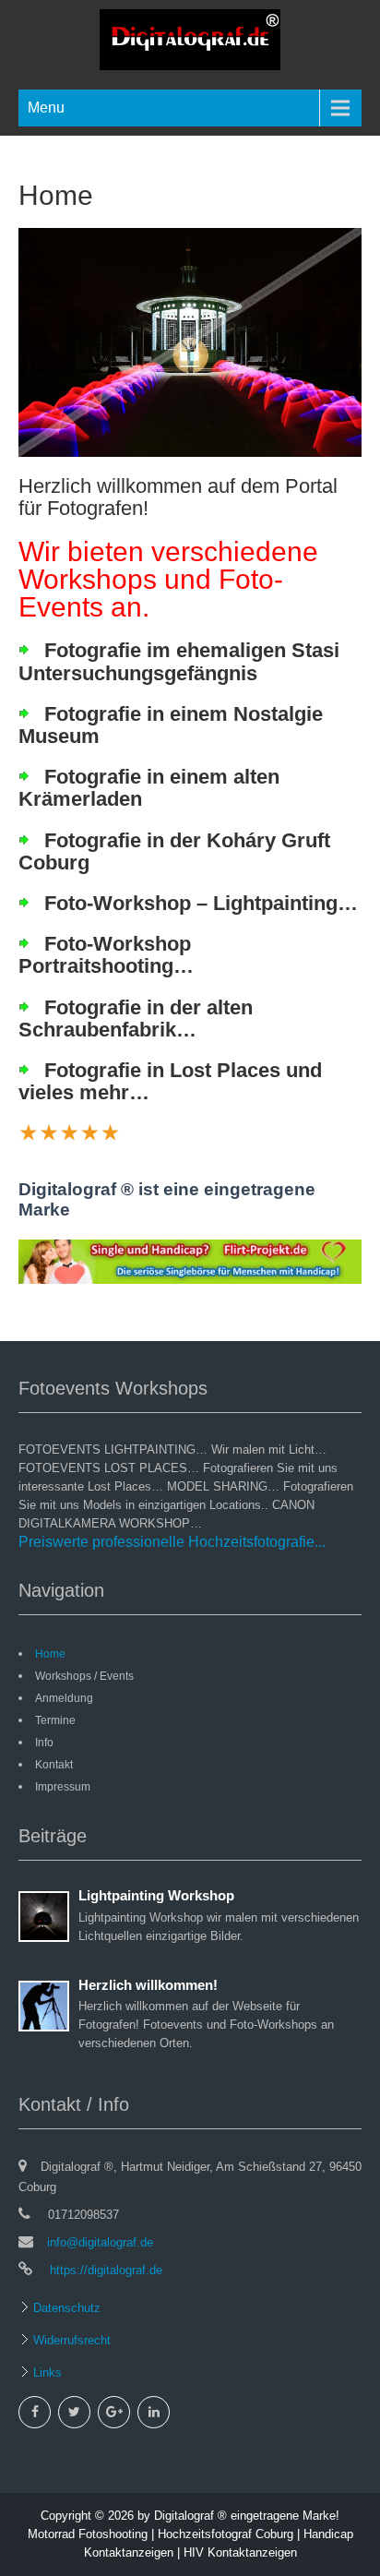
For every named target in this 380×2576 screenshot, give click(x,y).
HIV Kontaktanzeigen (240, 2552)
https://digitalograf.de (104, 2270)
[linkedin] (154, 2412)
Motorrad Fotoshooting (88, 2534)
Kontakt (54, 1765)
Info (44, 1743)
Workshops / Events (84, 1676)
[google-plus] (114, 2412)
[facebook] (35, 2412)
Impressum (63, 1787)
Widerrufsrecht (70, 2340)
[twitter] (74, 2412)
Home (50, 1654)
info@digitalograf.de (100, 2242)
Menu (46, 108)
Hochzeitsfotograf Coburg (226, 2534)
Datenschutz (65, 2308)
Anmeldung (64, 1698)
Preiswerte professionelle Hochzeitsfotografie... (172, 1542)
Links (46, 2372)
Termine (55, 1720)
